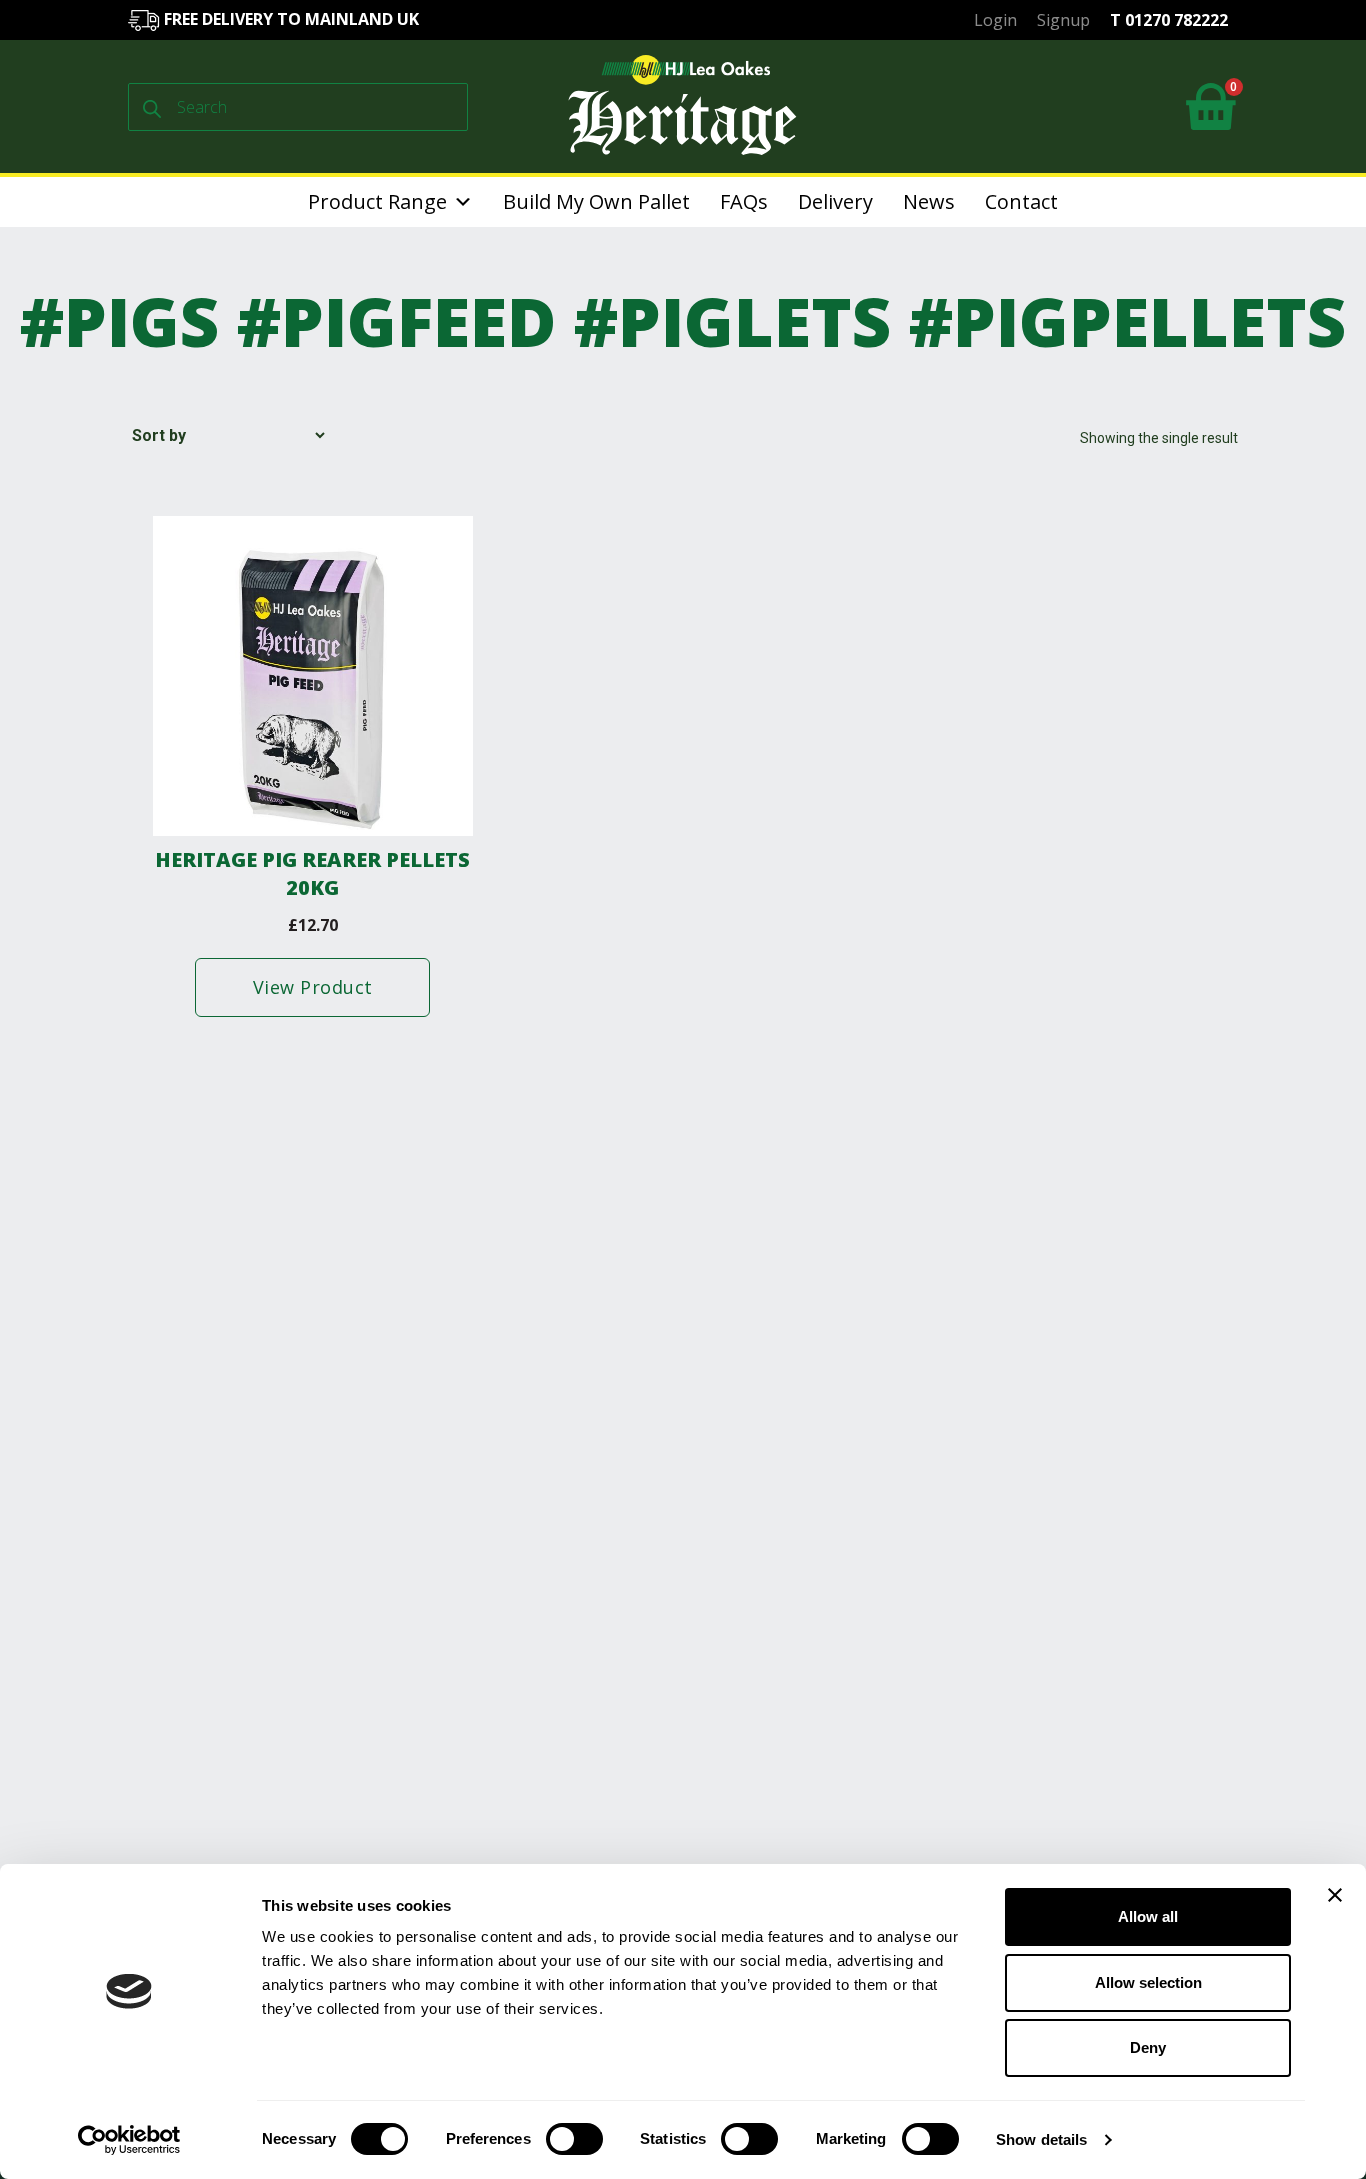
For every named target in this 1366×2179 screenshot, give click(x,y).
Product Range (377, 201)
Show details (1041, 2139)
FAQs (744, 201)
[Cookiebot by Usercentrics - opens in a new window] (129, 2140)
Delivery (835, 201)
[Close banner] (1335, 1895)
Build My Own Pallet (596, 201)
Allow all (1148, 1916)
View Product (313, 987)
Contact (1021, 201)
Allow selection (1148, 1982)
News (929, 201)
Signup (1063, 20)
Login (995, 20)
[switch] (574, 2139)
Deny (1148, 2047)
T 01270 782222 (1169, 20)
